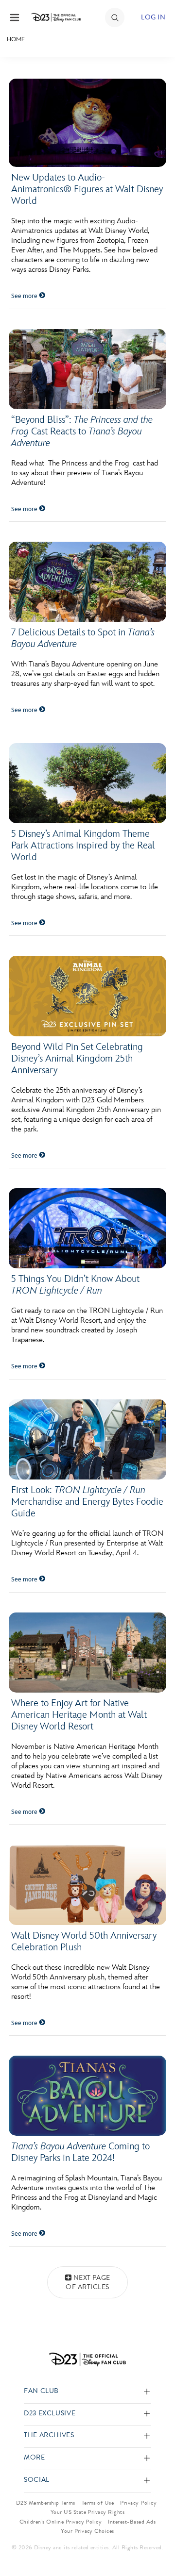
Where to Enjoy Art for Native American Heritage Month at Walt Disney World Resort (79, 1715)
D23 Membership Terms (46, 2503)
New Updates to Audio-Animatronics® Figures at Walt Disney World (87, 189)
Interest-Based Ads (132, 2522)
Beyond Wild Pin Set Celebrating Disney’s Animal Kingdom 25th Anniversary (77, 1059)
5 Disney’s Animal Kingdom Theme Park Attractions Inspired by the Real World (83, 846)
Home (16, 39)
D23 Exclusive (50, 2414)
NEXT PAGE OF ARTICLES (88, 2283)
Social (37, 2480)
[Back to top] (156, 2543)
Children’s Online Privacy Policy (61, 2522)
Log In (153, 17)
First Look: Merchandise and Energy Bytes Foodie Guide (87, 1502)
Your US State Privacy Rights (87, 2512)
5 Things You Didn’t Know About (75, 1285)
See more (25, 296)
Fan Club (41, 2391)
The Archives (49, 2435)
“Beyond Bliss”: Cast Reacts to (82, 432)
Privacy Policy (138, 2503)
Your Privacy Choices (87, 2531)
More (35, 2458)
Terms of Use (98, 2503)
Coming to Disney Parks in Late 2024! (80, 2152)
